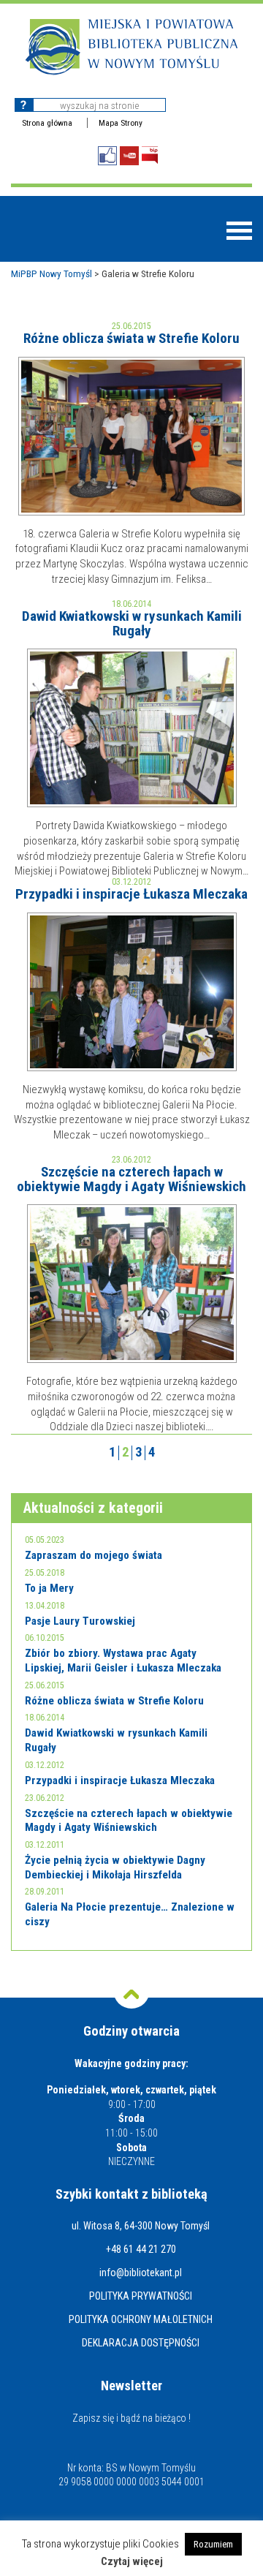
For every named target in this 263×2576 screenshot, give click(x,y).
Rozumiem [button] (213, 2544)
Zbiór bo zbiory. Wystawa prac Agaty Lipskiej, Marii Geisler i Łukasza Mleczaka (123, 1661)
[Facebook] (107, 156)
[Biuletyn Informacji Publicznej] (150, 155)
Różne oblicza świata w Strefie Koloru (131, 338)
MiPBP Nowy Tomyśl (52, 273)
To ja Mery (49, 1588)
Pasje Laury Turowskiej (80, 1621)
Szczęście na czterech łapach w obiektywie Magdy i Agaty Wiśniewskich (131, 1179)
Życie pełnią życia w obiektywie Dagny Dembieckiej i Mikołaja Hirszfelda (115, 1867)
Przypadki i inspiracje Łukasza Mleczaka (131, 894)
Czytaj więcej (132, 2562)
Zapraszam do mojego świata (94, 1555)
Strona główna (47, 123)
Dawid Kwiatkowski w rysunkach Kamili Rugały (132, 623)
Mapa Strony (121, 123)
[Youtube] (129, 156)
